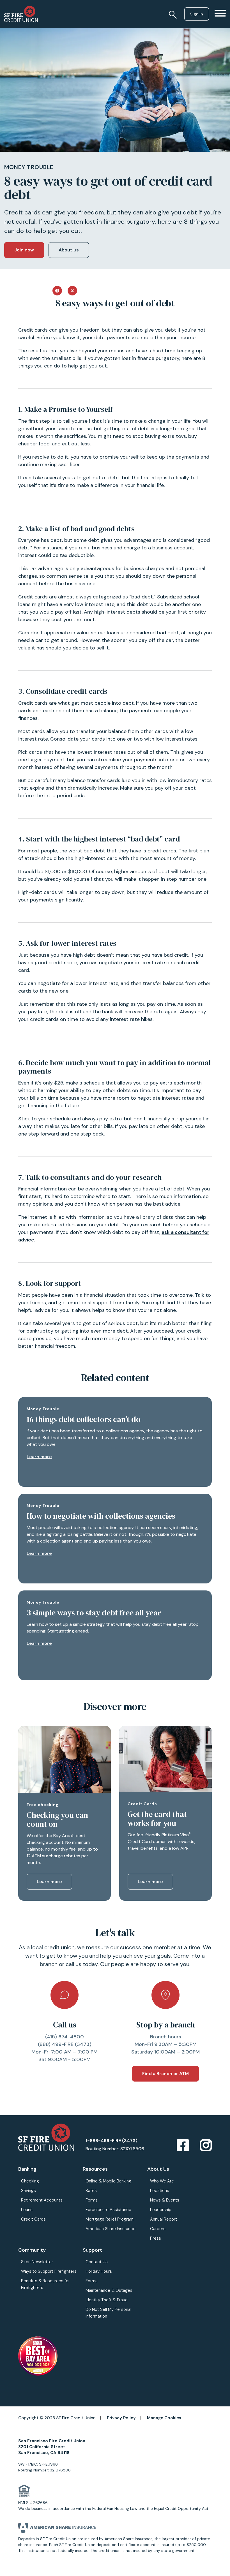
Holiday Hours (99, 2271)
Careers (158, 2229)
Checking (30, 2181)
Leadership (161, 2210)
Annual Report (164, 2219)
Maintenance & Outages (109, 2290)
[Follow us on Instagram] (206, 2146)
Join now (24, 250)
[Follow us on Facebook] (183, 2146)
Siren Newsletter (37, 2262)
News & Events (165, 2200)
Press (156, 2238)
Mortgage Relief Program (110, 2219)
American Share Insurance (111, 2229)
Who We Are (162, 2181)
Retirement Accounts (42, 2200)
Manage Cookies (164, 2418)
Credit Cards (33, 2219)
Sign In (197, 14)
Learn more (39, 1457)
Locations (160, 2191)
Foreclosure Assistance (108, 2210)
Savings (28, 2191)
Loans (27, 2210)
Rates (91, 2191)
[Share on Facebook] (57, 290)
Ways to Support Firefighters (49, 2271)
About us (69, 250)
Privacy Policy (121, 2418)
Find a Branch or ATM (165, 2074)
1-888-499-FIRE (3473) (111, 2141)
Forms (92, 2200)
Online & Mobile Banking (108, 2181)
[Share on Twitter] (72, 290)
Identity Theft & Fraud (107, 2300)
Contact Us (97, 2262)
